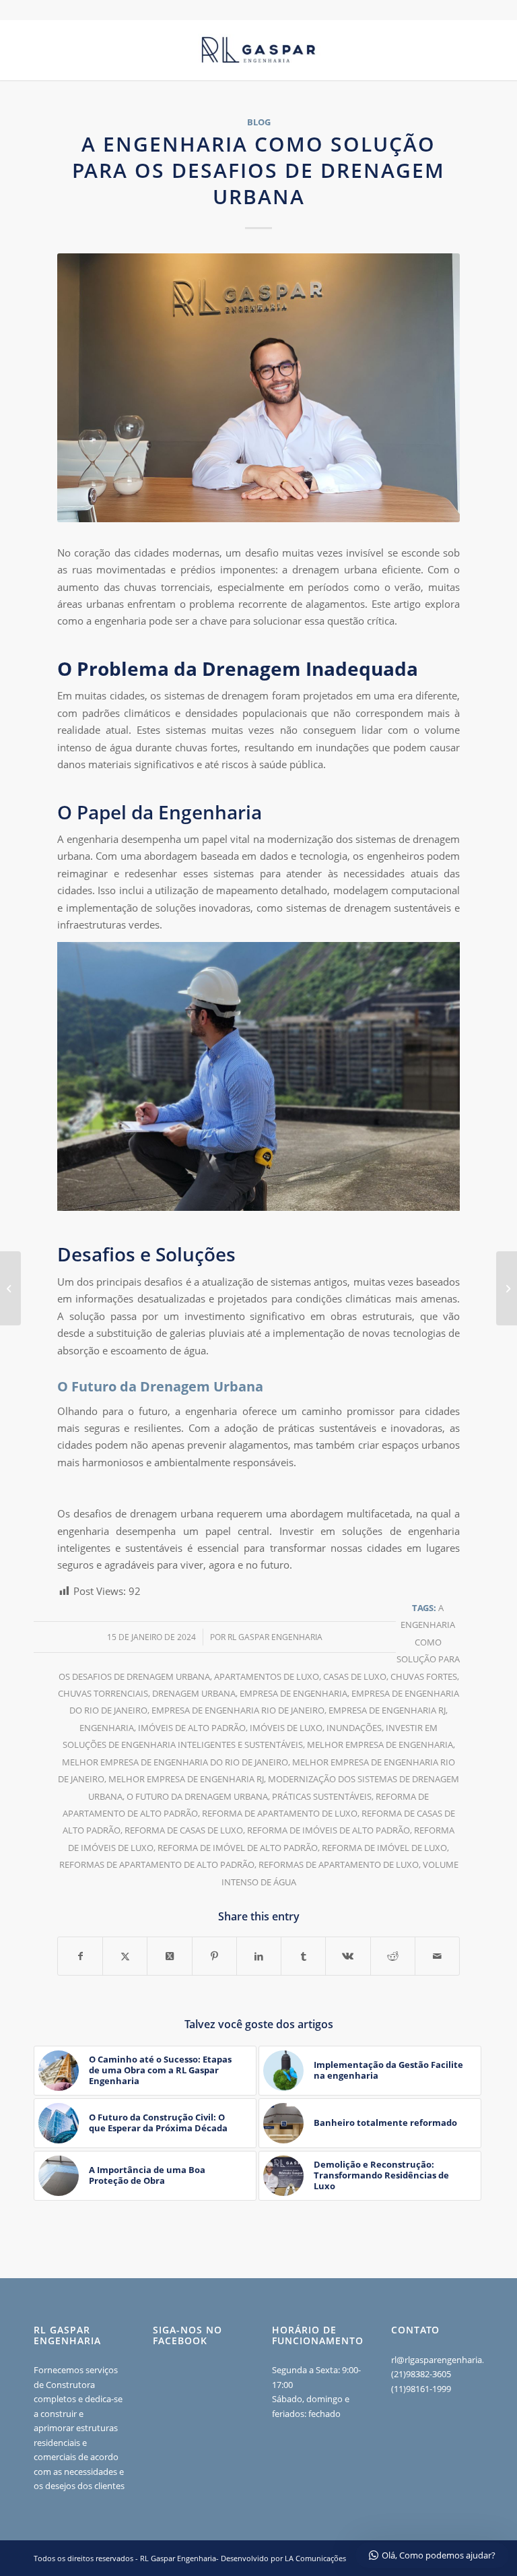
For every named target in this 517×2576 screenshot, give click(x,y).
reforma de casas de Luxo (184, 1830)
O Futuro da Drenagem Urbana (197, 1796)
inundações (354, 1728)
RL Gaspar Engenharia (275, 1637)
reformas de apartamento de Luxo (339, 1864)
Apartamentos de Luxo (267, 1676)
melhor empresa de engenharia (380, 1745)
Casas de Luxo (355, 1676)
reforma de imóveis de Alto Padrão (329, 1830)
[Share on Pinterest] (214, 1956)
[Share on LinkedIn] (259, 1956)
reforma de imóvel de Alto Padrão (238, 1848)
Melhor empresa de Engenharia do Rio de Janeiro (175, 1762)
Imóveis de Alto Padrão (192, 1728)
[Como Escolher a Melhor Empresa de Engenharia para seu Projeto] (10, 1288)
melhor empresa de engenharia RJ (186, 1779)
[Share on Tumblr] (303, 1956)
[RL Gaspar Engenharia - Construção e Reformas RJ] (258, 50)
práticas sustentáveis (322, 1796)
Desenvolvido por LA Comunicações (283, 2558)
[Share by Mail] (437, 1956)
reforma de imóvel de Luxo (384, 1848)
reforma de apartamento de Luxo (280, 1813)
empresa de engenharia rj (387, 1710)
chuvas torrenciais (103, 1693)
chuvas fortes (424, 1676)
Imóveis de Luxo (286, 1728)
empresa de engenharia (294, 1693)
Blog (259, 122)
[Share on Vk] (348, 1956)
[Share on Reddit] (393, 1956)
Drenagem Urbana (194, 1693)
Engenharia (107, 1728)
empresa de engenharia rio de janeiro (238, 1710)
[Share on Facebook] (80, 1956)
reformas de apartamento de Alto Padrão (157, 1864)
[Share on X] (125, 1956)
